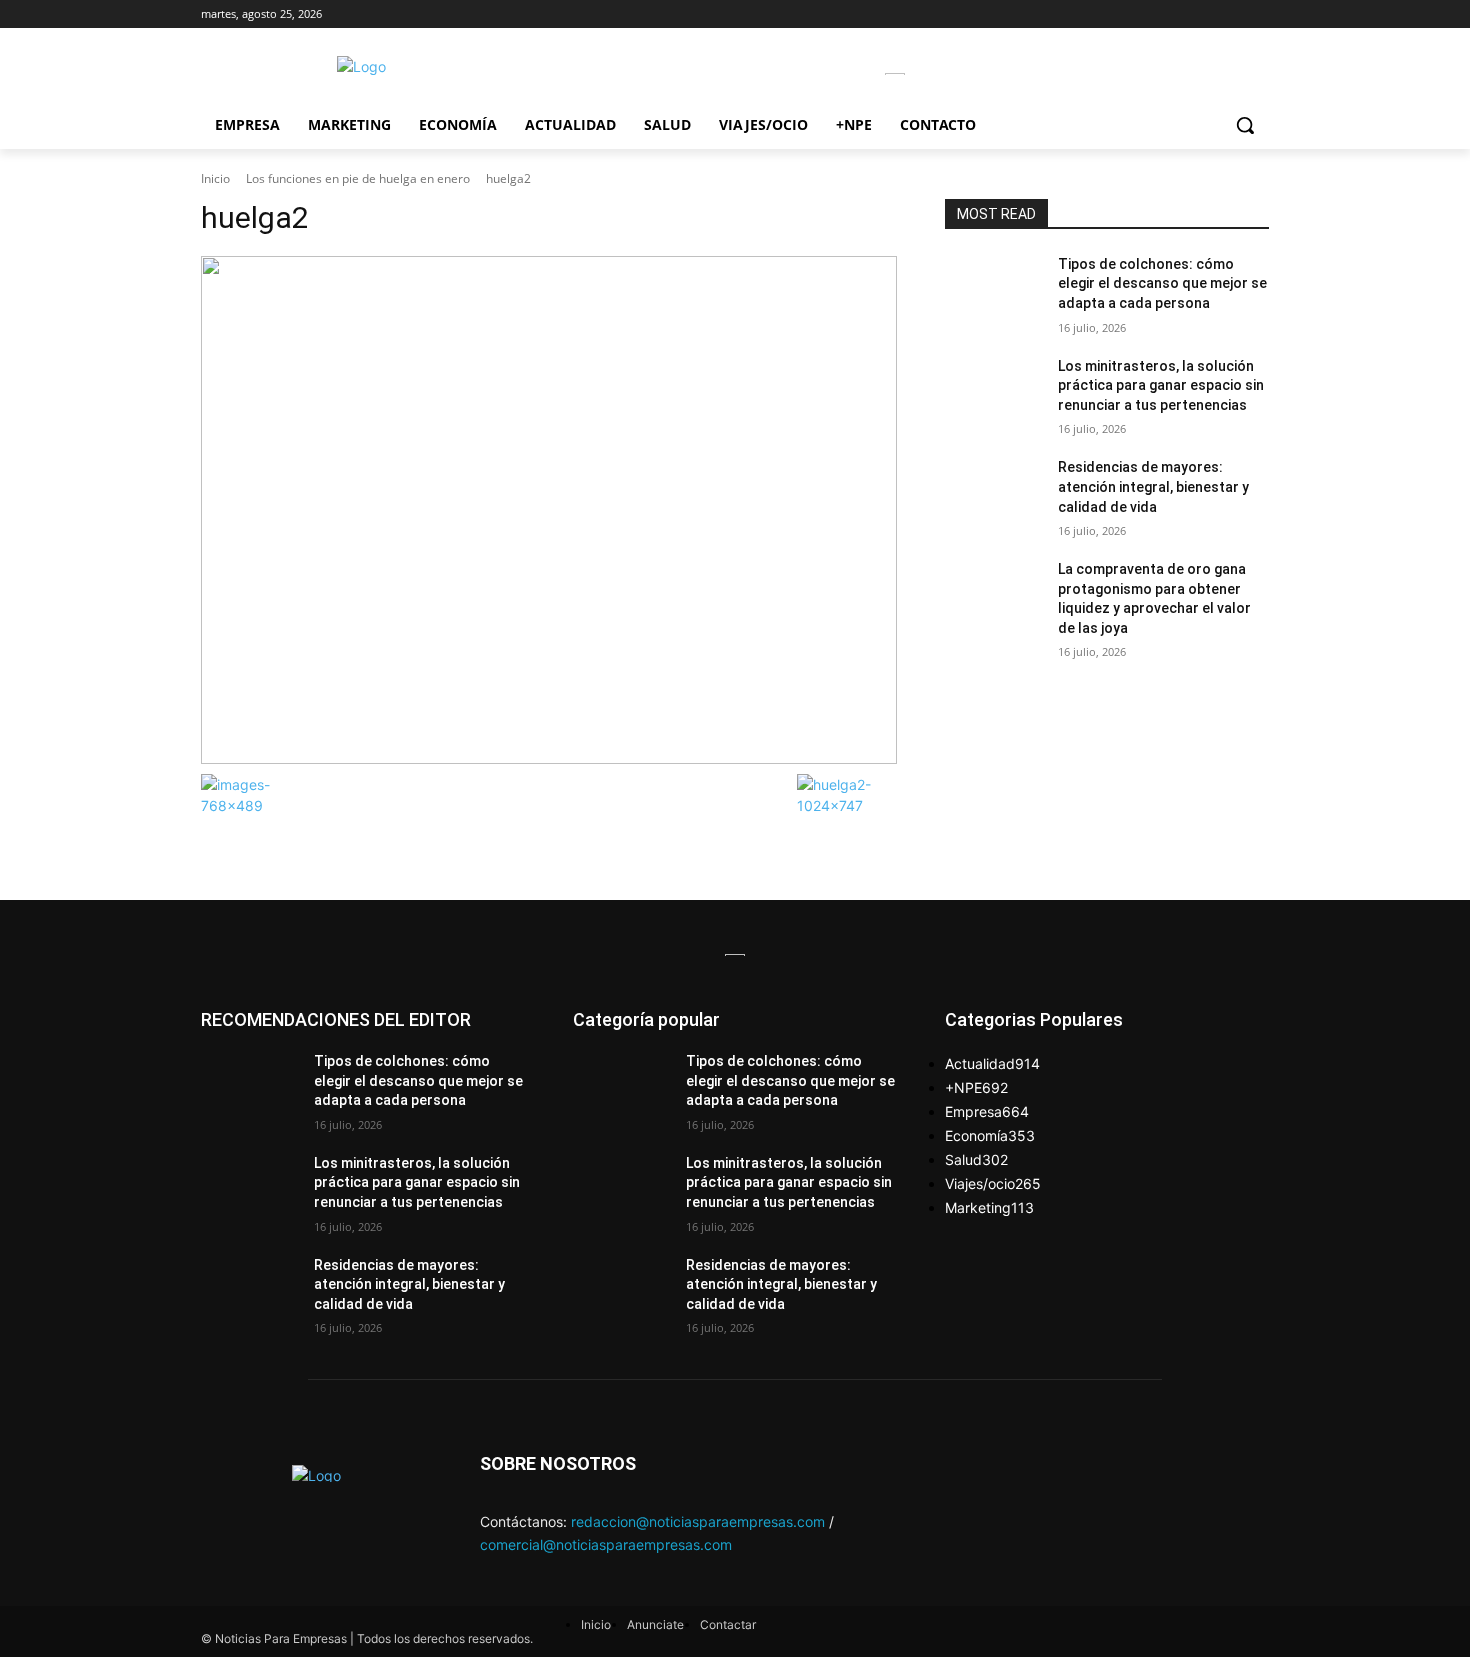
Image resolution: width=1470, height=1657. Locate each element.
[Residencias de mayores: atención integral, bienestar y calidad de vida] (993, 492)
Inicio (215, 178)
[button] (1245, 125)
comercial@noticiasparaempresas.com (606, 1544)
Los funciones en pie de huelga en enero (358, 178)
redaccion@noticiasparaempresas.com (698, 1521)
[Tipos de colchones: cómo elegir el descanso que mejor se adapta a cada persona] (993, 289)
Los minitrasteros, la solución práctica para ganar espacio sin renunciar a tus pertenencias (1161, 385)
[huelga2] (549, 510)
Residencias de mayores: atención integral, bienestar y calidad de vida (1153, 486)
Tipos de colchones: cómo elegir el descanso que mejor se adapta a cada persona (1162, 283)
